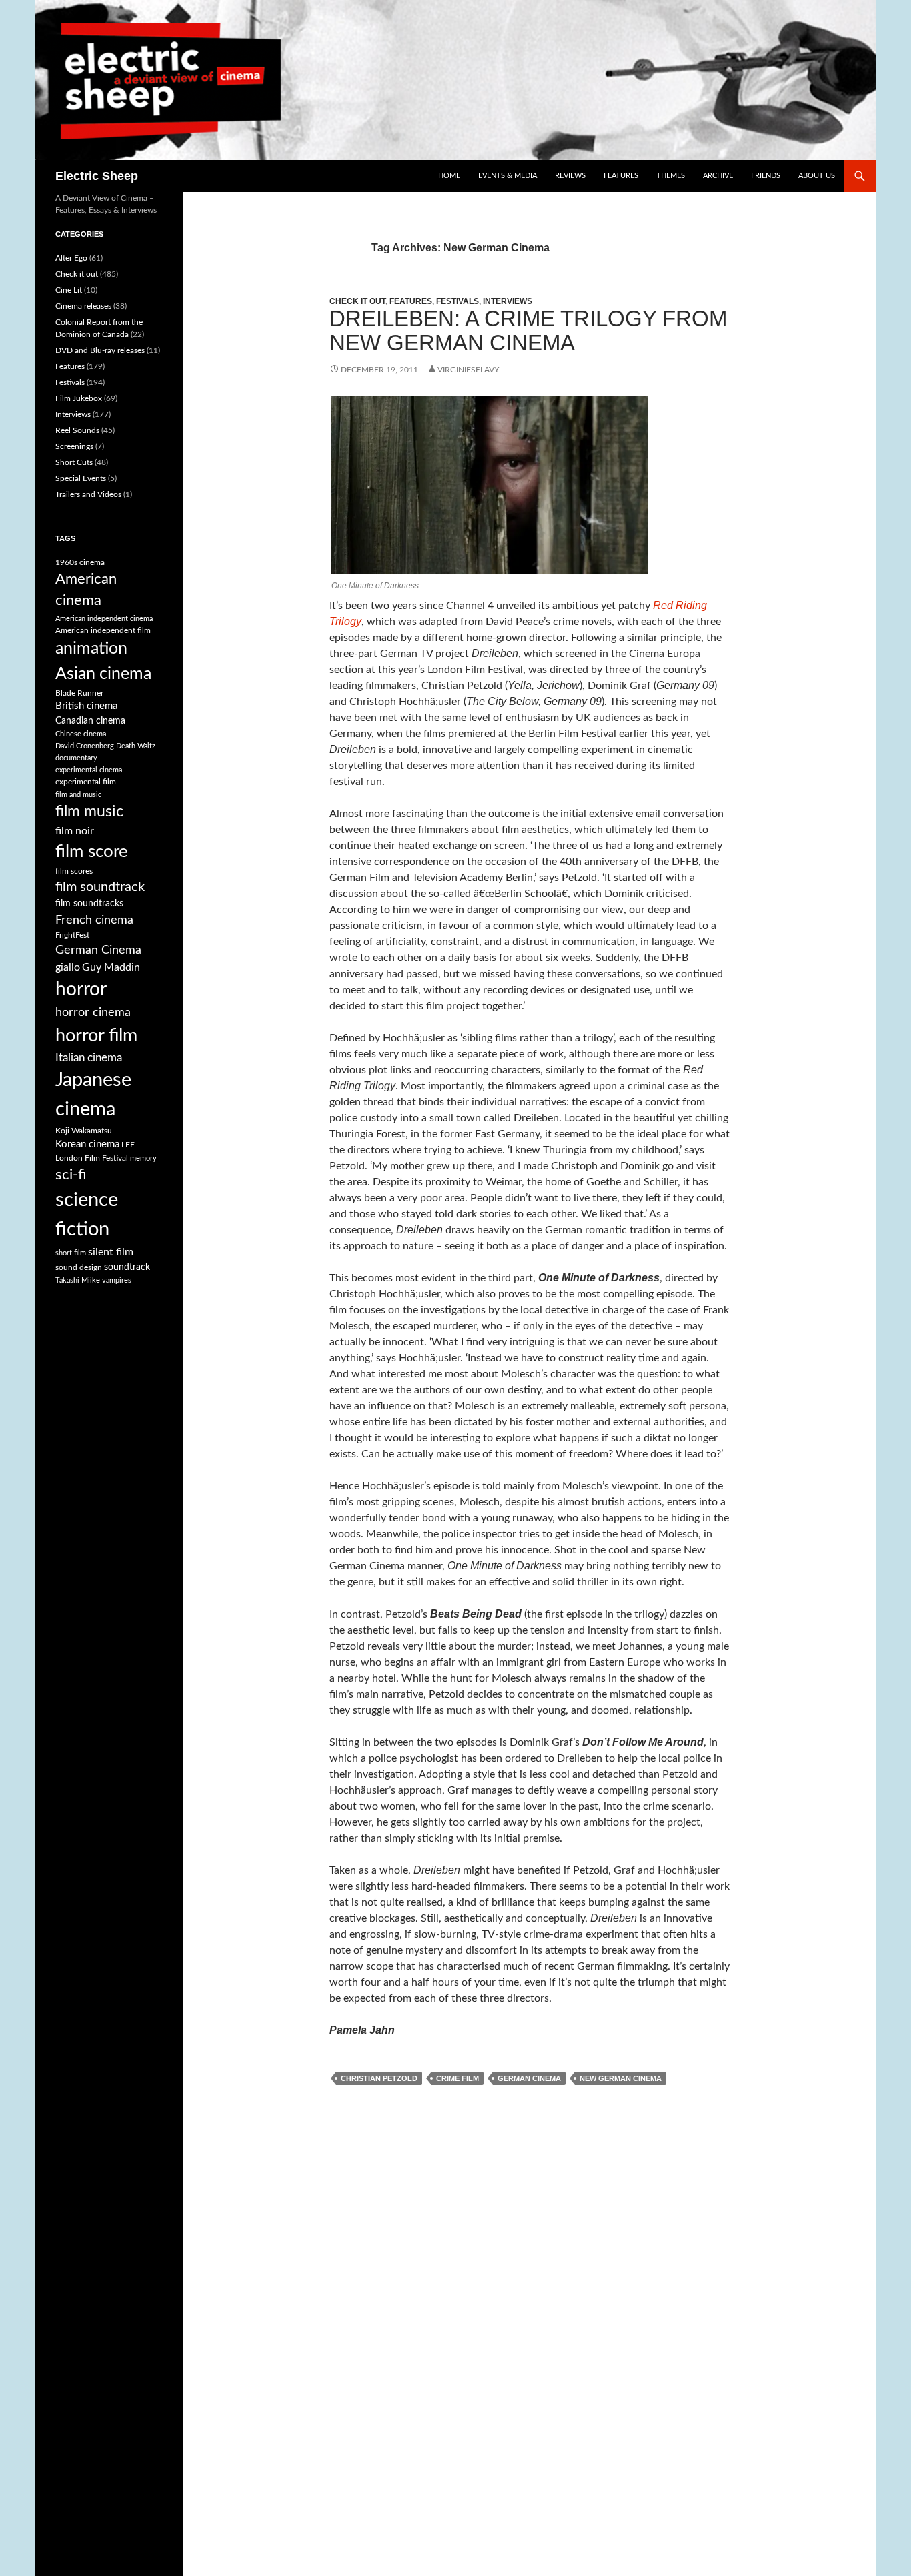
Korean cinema (87, 1144)
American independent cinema (104, 619)
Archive (718, 176)
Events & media (508, 176)
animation (91, 649)
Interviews (508, 301)
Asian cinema (103, 674)
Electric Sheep (97, 176)
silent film (111, 1252)
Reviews (570, 176)
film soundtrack (100, 887)
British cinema (86, 706)
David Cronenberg (85, 746)
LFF (128, 1145)
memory (143, 1158)
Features (621, 176)
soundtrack (127, 1267)
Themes (671, 176)
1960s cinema (80, 562)
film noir (75, 831)
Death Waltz (136, 746)
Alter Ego (71, 258)
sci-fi (71, 1175)
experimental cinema (89, 770)
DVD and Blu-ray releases (100, 350)
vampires (117, 1280)
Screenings (74, 446)
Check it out (357, 301)
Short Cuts (74, 462)
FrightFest (72, 935)
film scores (74, 871)
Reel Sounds (77, 430)
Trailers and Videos (88, 494)
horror (81, 989)
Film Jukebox (79, 398)
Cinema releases (83, 306)
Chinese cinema (81, 734)
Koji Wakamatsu (84, 1131)
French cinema (94, 920)
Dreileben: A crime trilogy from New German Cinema (528, 331)
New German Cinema (621, 2078)
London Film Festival (92, 1158)
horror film (96, 1036)
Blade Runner (79, 693)
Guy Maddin (111, 967)
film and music (78, 795)
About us (817, 176)
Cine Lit (69, 290)
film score (92, 852)
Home (449, 176)
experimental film (86, 782)
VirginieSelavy (468, 370)
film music (89, 812)
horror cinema (93, 1012)
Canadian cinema (90, 721)
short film (71, 1253)
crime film (458, 2078)
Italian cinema (89, 1058)
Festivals (458, 301)
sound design (79, 1267)
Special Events (81, 478)
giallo (68, 967)
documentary (76, 758)
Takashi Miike (78, 1280)
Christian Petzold (379, 2078)
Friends (766, 176)
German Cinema (529, 2078)
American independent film (103, 630)
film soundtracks (89, 904)
